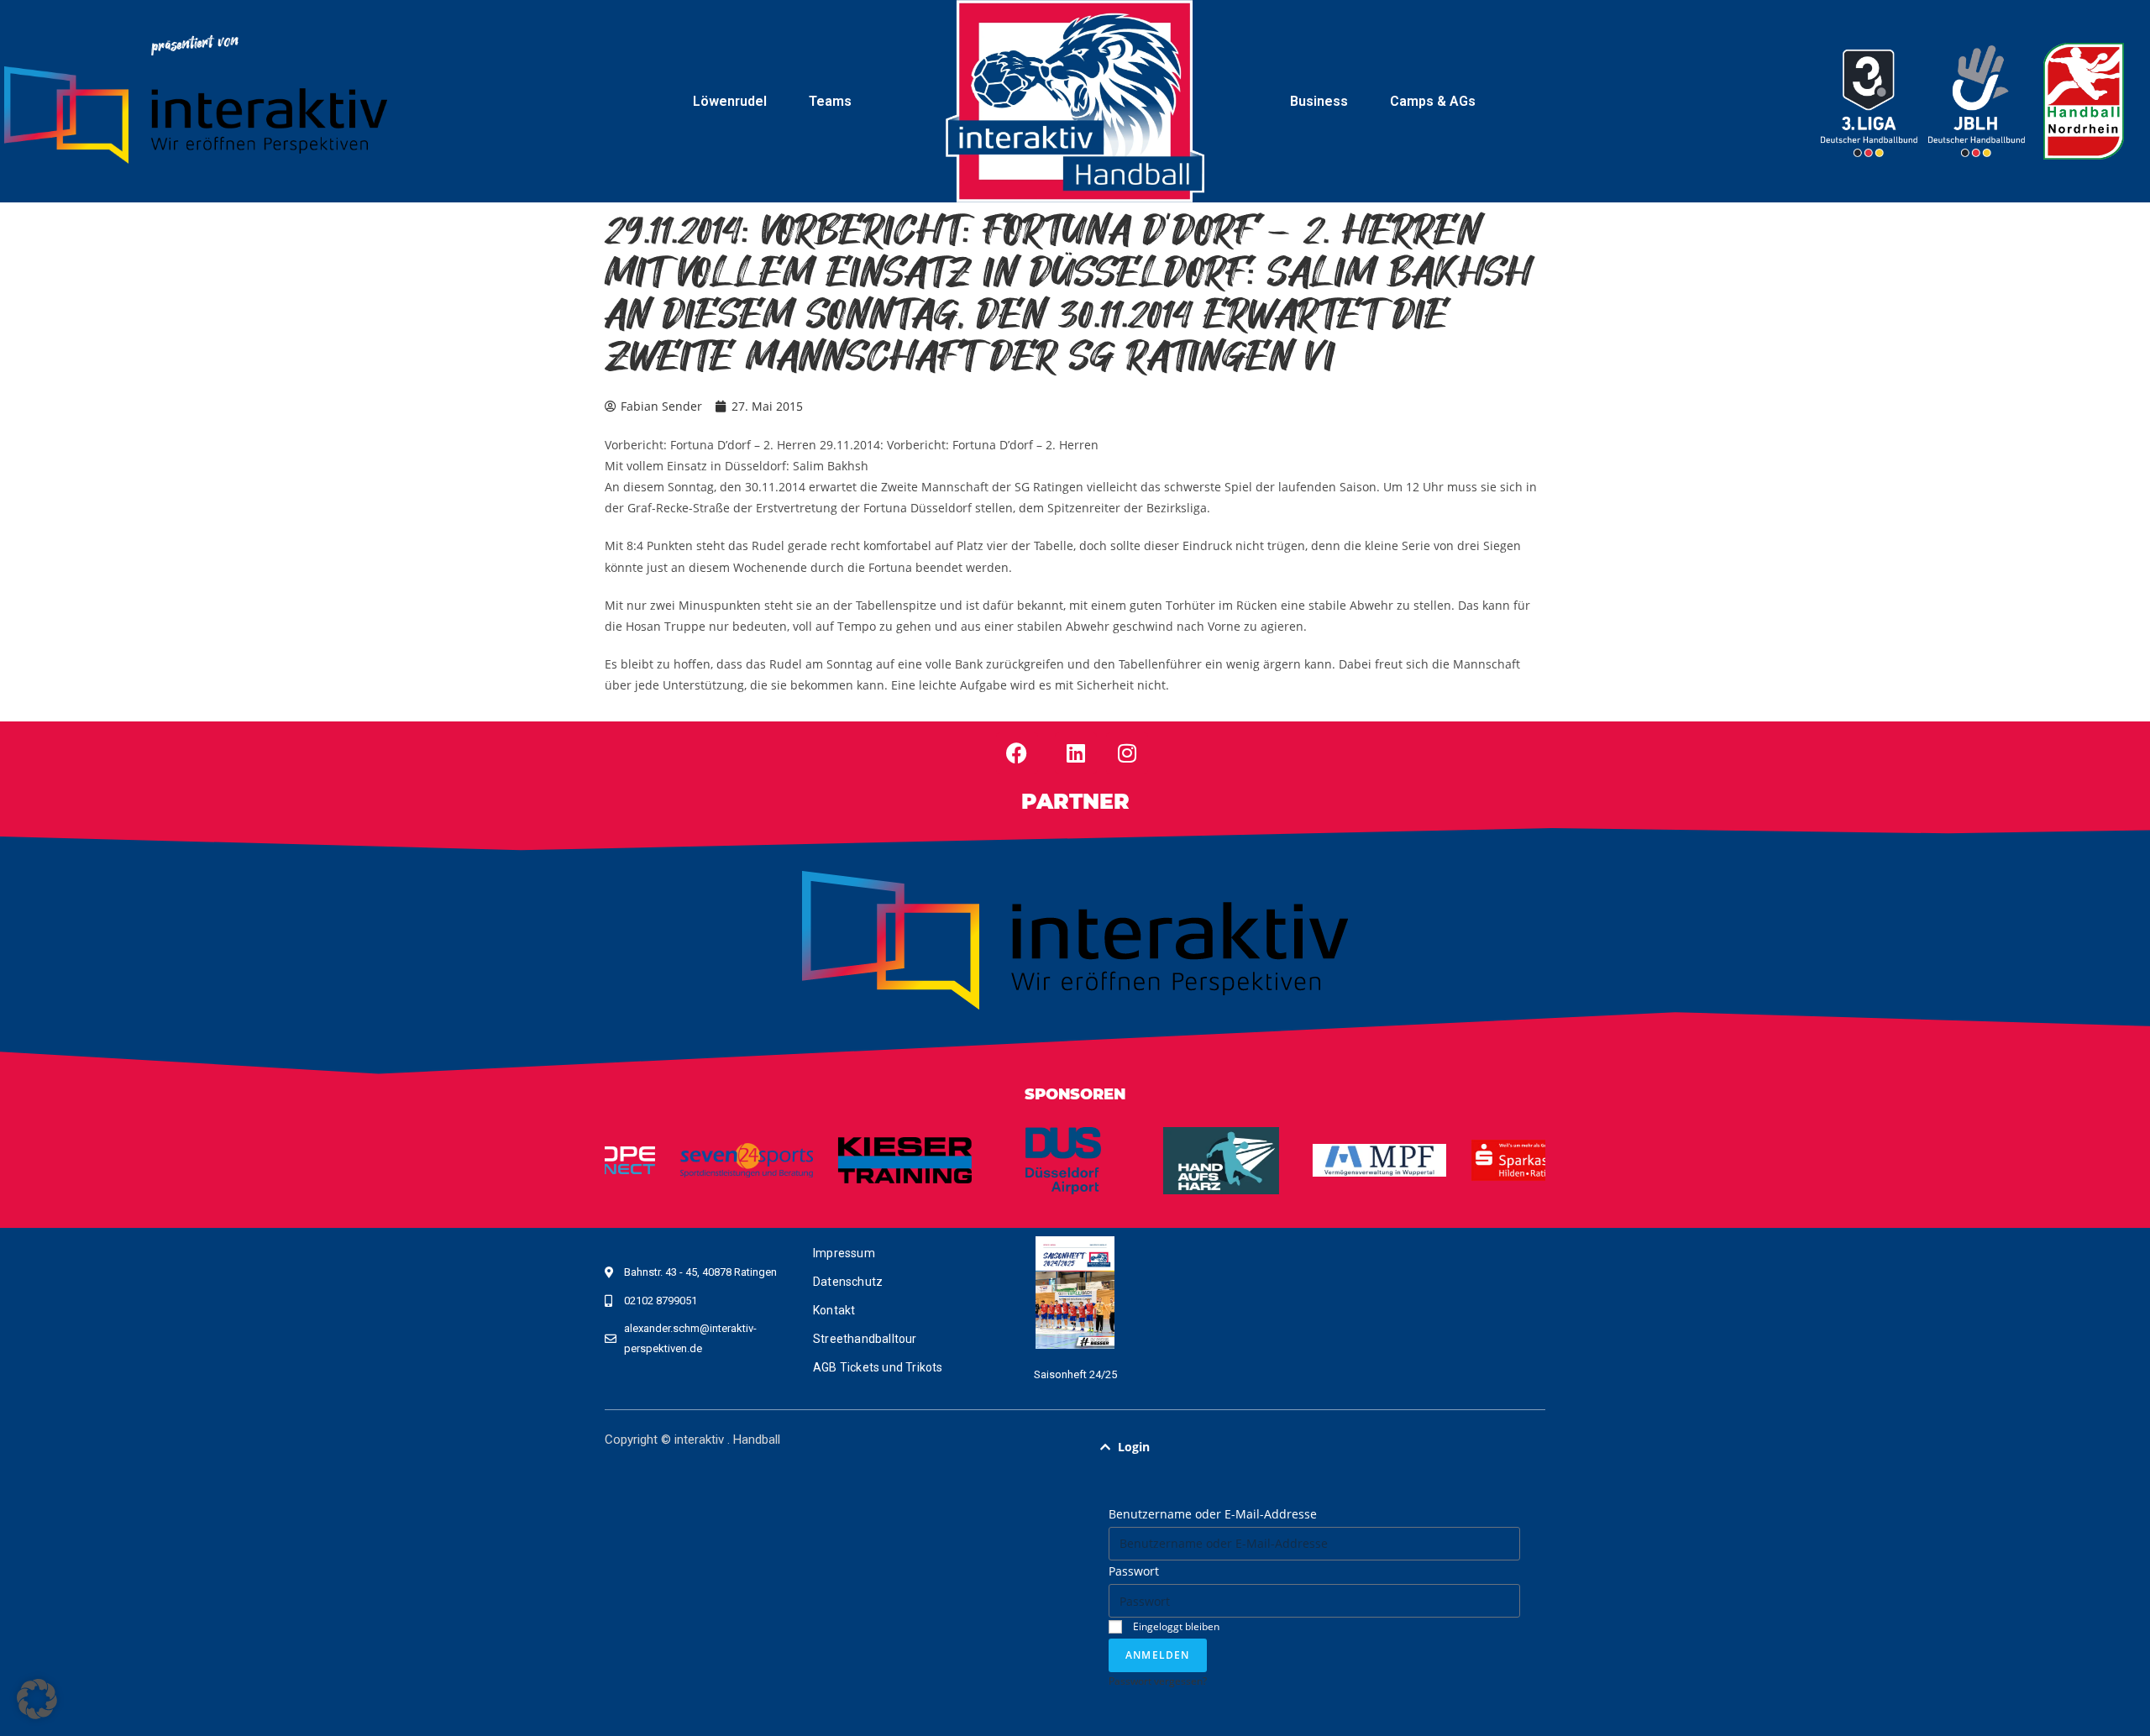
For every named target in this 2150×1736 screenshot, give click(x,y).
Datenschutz (848, 1282)
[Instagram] (1127, 753)
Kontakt (834, 1310)
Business (1319, 101)
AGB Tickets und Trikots (878, 1367)
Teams (830, 101)
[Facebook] (1017, 753)
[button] (1314, 1447)
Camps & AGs (1433, 101)
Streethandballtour (865, 1339)
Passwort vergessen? (1158, 1681)
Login (1134, 1447)
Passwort (1134, 1571)
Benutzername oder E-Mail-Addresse (1213, 1514)
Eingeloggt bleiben (1175, 1626)
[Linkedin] (1076, 753)
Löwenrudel (730, 101)
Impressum (844, 1253)
